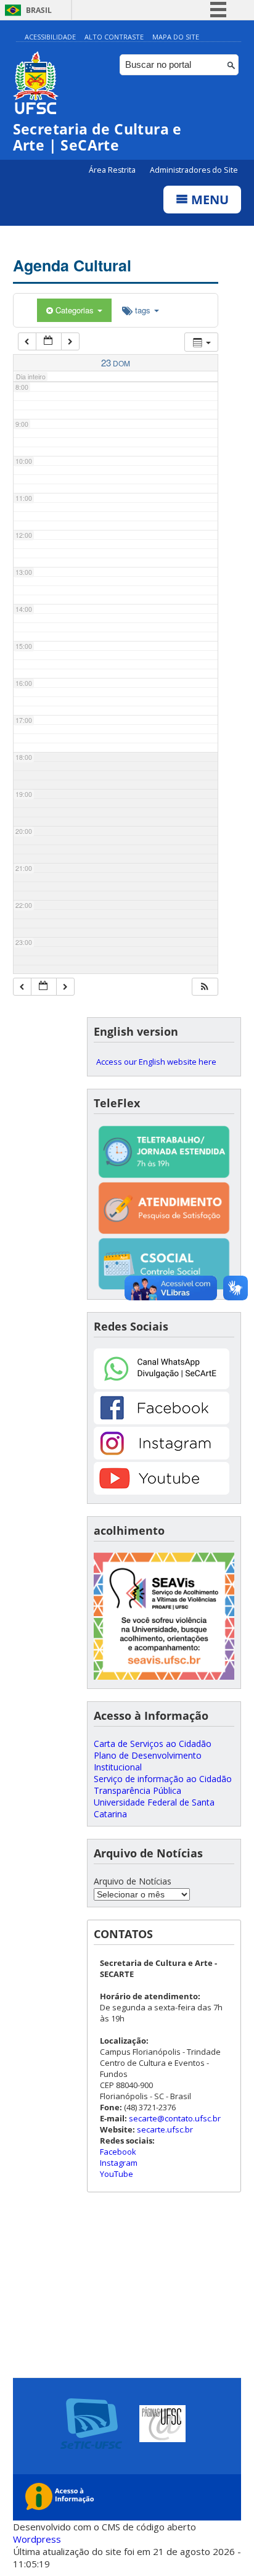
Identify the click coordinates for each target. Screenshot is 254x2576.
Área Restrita (113, 170)
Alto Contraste (114, 37)
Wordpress (37, 2539)
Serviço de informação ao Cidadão (163, 1779)
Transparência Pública (137, 1790)
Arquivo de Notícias (133, 1881)
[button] (205, 987)
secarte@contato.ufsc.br (175, 2118)
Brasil (39, 10)
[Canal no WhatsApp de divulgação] (162, 1386)
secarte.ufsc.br (165, 2129)
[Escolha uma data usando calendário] (49, 341)
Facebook (118, 2152)
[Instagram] (162, 1456)
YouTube (117, 2174)
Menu (208, 200)
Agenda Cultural (72, 265)
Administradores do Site (194, 170)
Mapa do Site (176, 37)
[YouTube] (162, 1491)
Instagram (119, 2163)
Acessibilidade (50, 37)
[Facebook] (162, 1421)
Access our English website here (156, 1062)
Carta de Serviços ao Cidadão (153, 1744)
